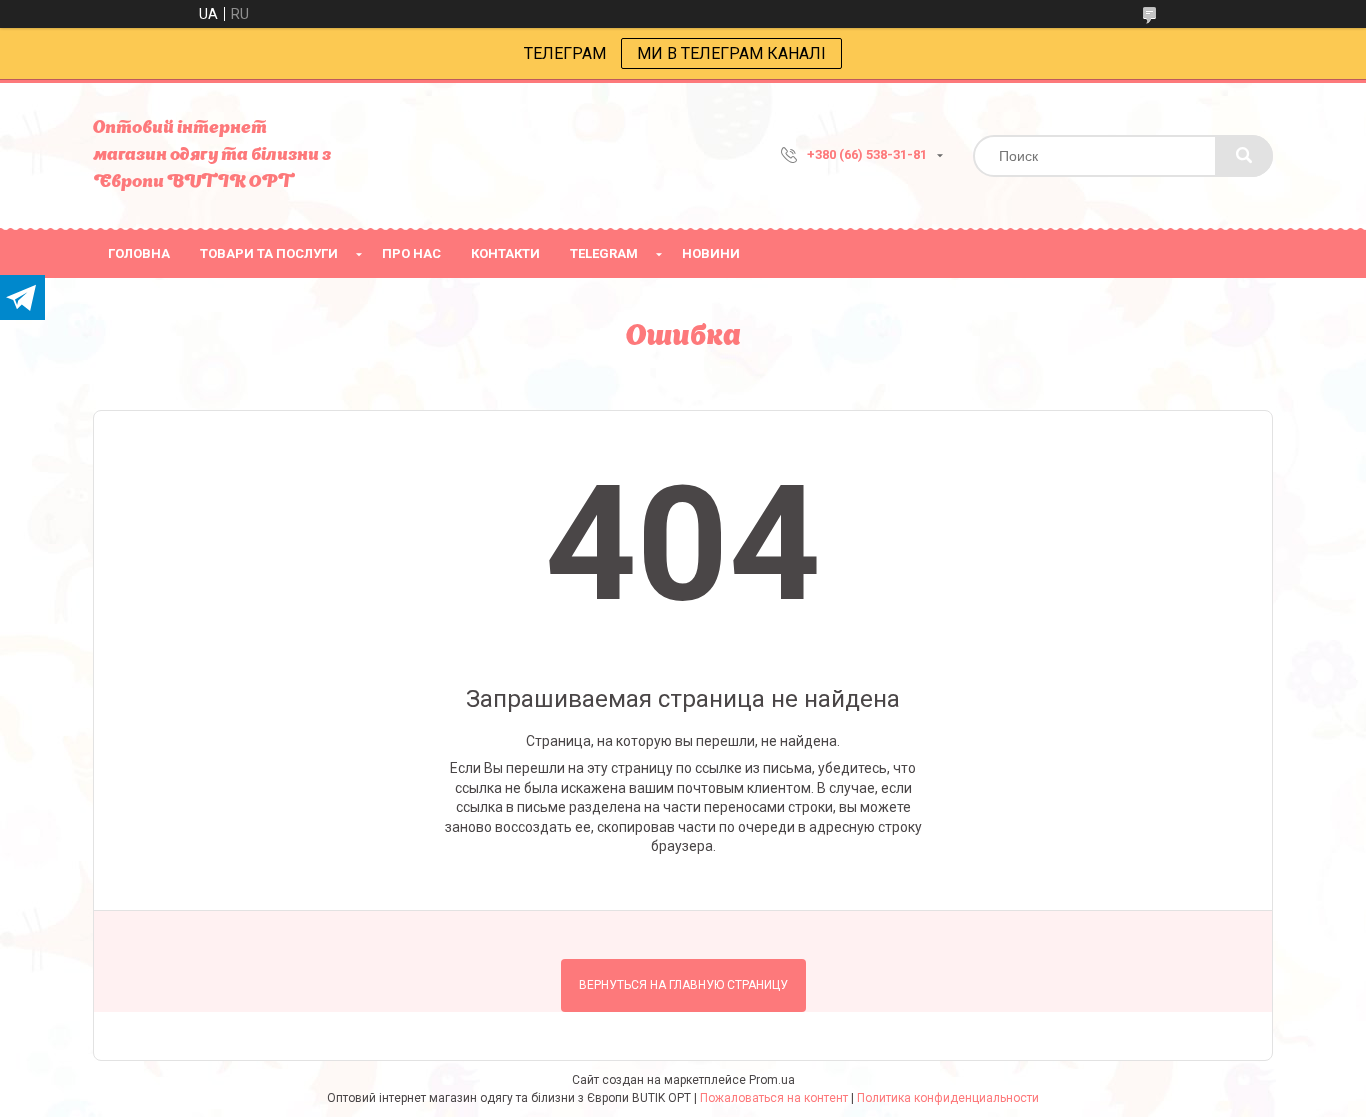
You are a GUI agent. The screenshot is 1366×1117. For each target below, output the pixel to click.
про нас (411, 253)
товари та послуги (269, 253)
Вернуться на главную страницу (683, 985)
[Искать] (1244, 156)
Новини (711, 253)
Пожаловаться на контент (774, 1098)
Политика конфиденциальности (948, 1098)
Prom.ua (772, 1080)
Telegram (604, 253)
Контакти (505, 253)
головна (139, 253)
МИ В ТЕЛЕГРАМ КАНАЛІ (731, 53)
